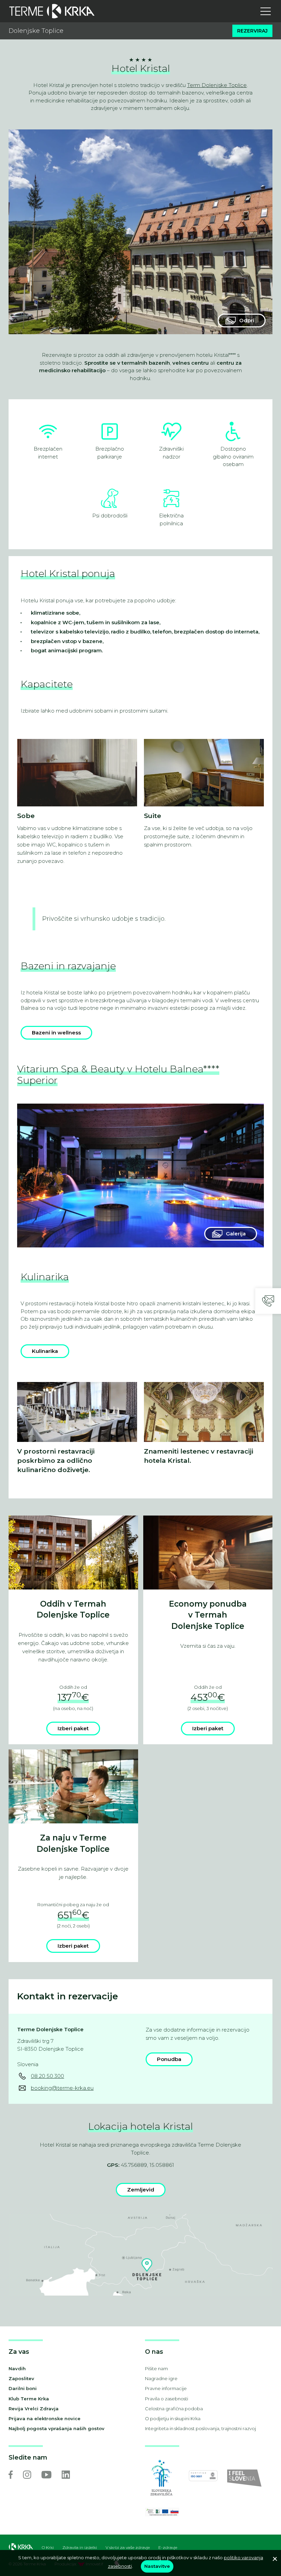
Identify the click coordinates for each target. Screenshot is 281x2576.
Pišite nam (156, 2368)
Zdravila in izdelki (80, 2548)
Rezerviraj (252, 31)
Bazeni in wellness (56, 1033)
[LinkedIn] (66, 2475)
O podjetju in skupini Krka (173, 2418)
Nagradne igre (161, 2378)
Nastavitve (157, 2566)
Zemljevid (141, 2190)
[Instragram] (27, 2475)
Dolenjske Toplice (36, 31)
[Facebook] (11, 2475)
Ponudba (169, 2059)
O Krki (48, 2548)
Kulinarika (45, 1351)
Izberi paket (73, 1728)
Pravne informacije (166, 2388)
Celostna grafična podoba (174, 2409)
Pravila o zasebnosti (167, 2399)
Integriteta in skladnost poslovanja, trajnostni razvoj (200, 2428)
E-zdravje (168, 2548)
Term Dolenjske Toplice (217, 85)
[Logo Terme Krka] (52, 11)
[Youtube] (46, 2475)
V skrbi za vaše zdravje (128, 2548)
